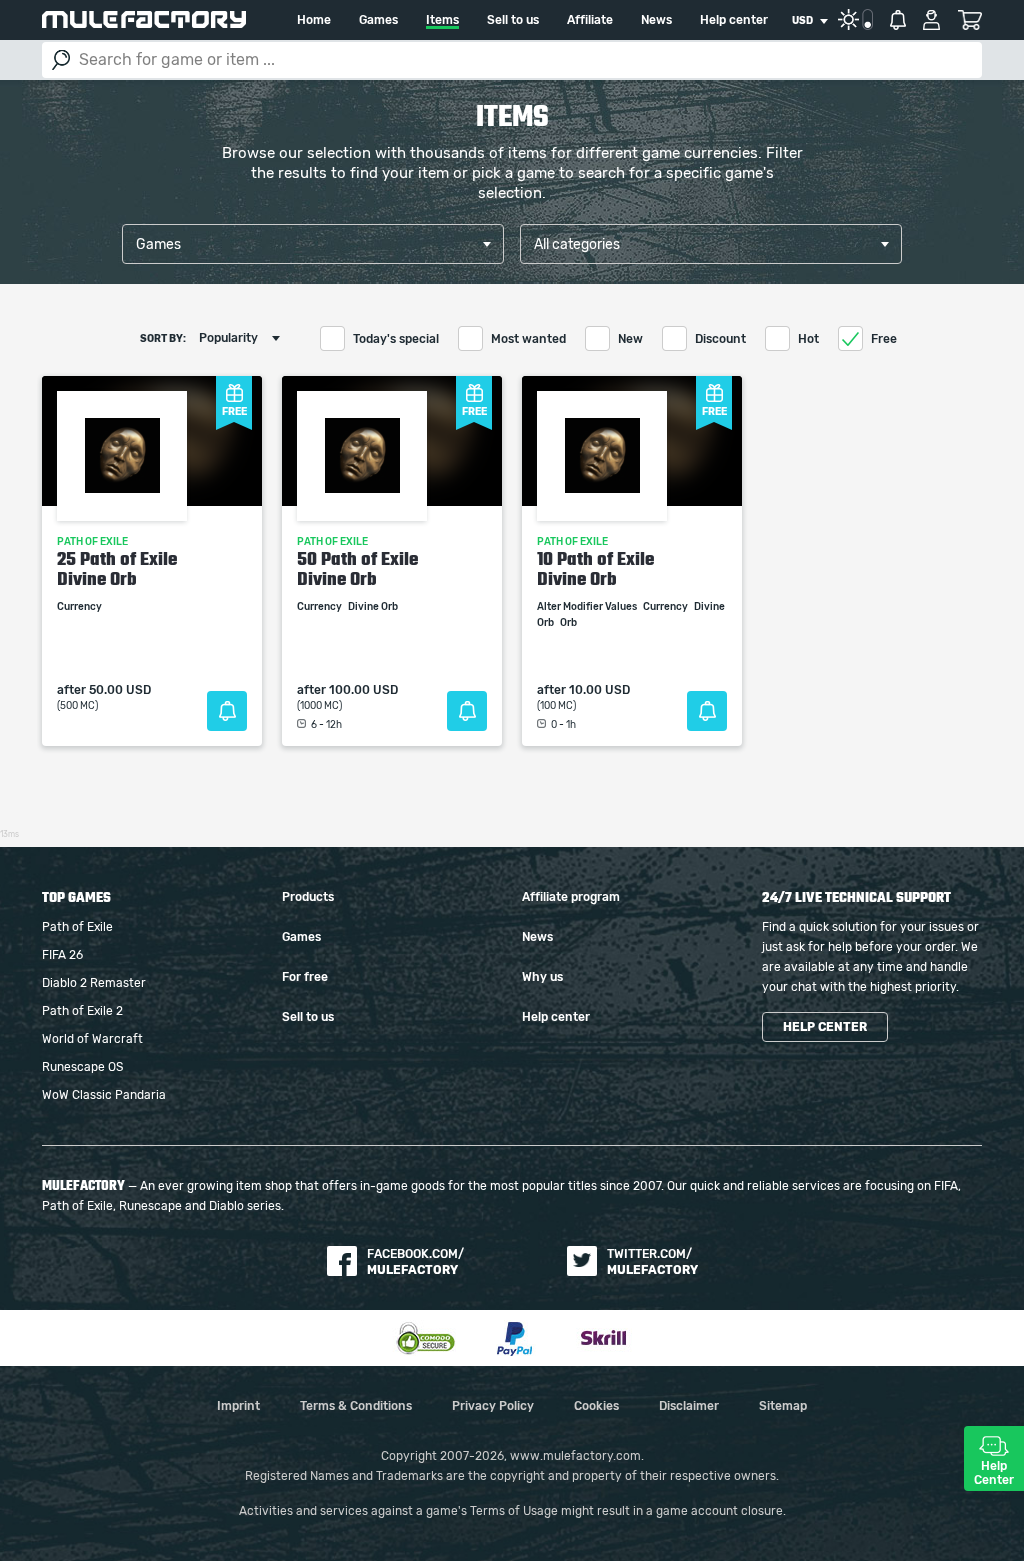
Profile (931, 20)
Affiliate (590, 20)
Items (442, 20)
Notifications (898, 20)
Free (884, 339)
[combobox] (809, 21)
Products (308, 897)
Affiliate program (571, 897)
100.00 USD (363, 690)
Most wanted (528, 339)
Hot (808, 339)
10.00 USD (599, 690)
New (630, 339)
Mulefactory (144, 19)
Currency (80, 607)
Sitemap (783, 1406)
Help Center (994, 1473)
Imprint (238, 1406)
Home (314, 20)
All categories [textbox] (577, 245)
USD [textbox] (802, 21)
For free (305, 977)
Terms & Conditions (356, 1406)
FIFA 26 (62, 955)
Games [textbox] (158, 245)
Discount (720, 339)
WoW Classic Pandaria (104, 1095)
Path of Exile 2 (82, 1011)
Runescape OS (82, 1067)
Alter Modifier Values (588, 607)
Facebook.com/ (415, 1262)
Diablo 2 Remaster (94, 983)
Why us (542, 977)
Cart (969, 20)
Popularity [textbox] (228, 338)
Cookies (596, 1406)
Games (378, 20)
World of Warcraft (92, 1039)
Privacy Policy (493, 1406)
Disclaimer (689, 1406)
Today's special (396, 339)
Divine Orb (374, 607)
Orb (569, 623)
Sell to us (513, 20)
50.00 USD (120, 690)
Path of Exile (77, 927)
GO (61, 60)
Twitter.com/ (652, 1262)
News (656, 20)
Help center (734, 20)
